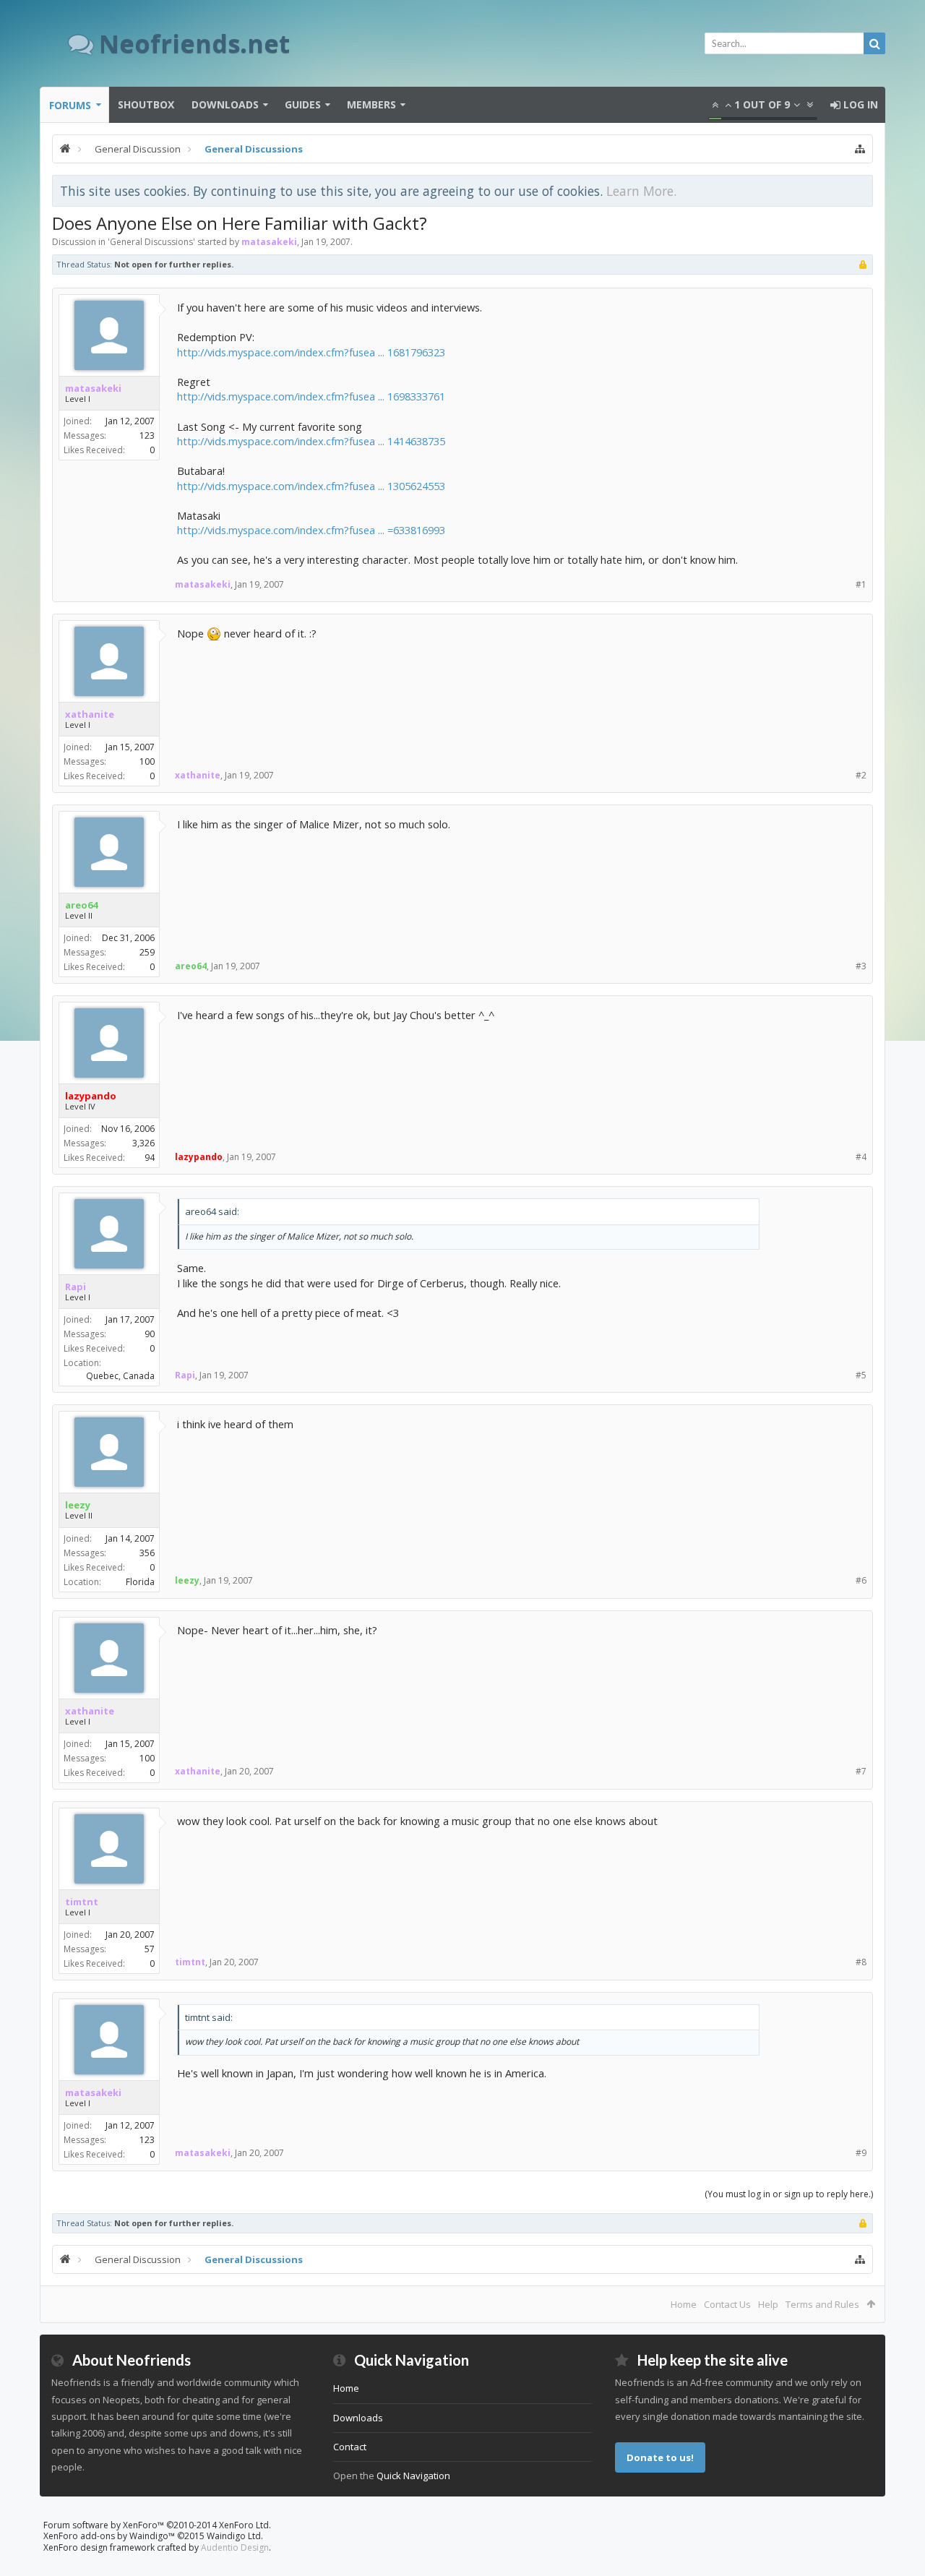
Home (684, 2304)
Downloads (225, 104)
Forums (70, 105)
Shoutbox (146, 104)
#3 (861, 966)
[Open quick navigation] (860, 149)
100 (147, 761)
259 (147, 952)
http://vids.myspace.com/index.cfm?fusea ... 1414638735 (311, 441)
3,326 (143, 1143)
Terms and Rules (822, 2304)
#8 (861, 1962)
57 (150, 1949)
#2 (861, 775)
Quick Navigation (413, 2476)
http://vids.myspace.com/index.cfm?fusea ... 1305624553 (311, 486)
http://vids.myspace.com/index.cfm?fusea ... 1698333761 (311, 396)
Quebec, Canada (120, 1376)
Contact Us (727, 2304)
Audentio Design (235, 2547)
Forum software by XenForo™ (157, 2525)
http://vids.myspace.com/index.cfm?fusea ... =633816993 (311, 530)
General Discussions (151, 242)
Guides (303, 104)
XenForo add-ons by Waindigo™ (109, 2536)
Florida (140, 1582)
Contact (350, 2447)
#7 (861, 1771)
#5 (861, 1375)
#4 (861, 1157)
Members (371, 104)
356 (147, 1553)
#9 (861, 2153)
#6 (861, 1580)
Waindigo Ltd (234, 2536)
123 (147, 435)
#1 (861, 584)
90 (150, 1334)
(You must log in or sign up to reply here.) (789, 2194)
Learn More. (641, 191)
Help (768, 2304)
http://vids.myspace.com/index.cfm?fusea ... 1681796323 (311, 352)
